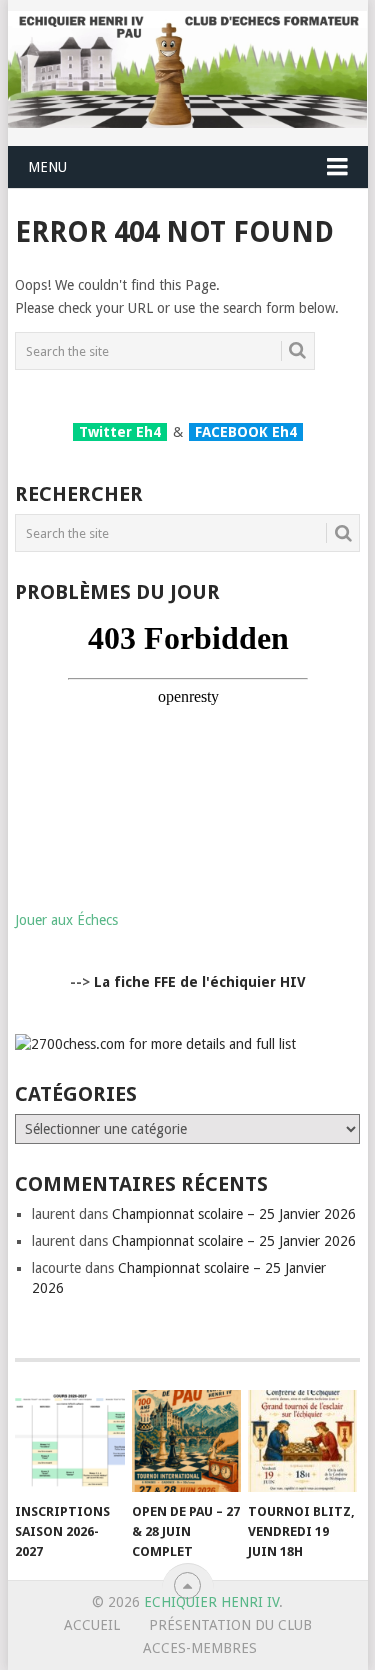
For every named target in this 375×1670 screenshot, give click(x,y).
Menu (47, 167)
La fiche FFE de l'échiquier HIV (200, 982)
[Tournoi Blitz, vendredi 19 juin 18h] (302, 1441)
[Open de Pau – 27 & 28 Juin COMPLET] (186, 1441)
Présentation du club (230, 1625)
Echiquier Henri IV (211, 1602)
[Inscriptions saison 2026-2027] (69, 1441)
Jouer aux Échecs (66, 920)
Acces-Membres (200, 1648)
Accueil (92, 1625)
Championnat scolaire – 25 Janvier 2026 (234, 1214)
